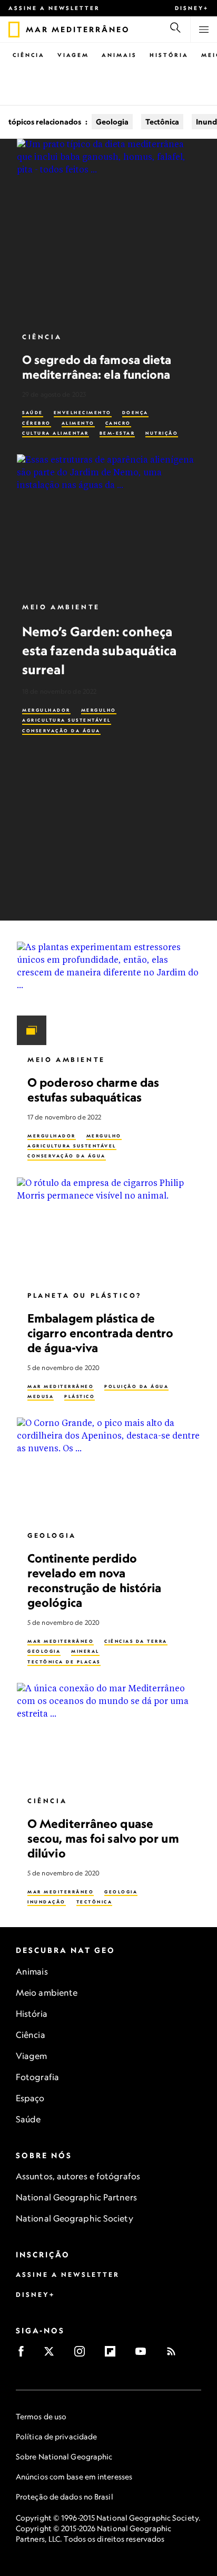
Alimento (78, 423)
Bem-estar (117, 433)
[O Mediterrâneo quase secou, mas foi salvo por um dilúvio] (108, 1735)
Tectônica (162, 122)
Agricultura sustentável (67, 720)
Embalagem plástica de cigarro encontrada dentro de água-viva (101, 1333)
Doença (135, 413)
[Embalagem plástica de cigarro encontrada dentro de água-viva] (108, 1229)
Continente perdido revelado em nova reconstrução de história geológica (94, 1580)
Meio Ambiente (61, 607)
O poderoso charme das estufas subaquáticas (93, 1090)
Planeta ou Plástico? (85, 1295)
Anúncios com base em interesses (74, 2477)
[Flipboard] (114, 2355)
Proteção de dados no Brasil (65, 2497)
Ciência (29, 55)
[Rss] (175, 2355)
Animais (119, 55)
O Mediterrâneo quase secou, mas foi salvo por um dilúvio (103, 1838)
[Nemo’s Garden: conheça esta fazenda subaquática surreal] (108, 523)
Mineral (85, 1651)
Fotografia (37, 2077)
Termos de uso (41, 2416)
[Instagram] (83, 2355)
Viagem (73, 55)
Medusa (41, 1396)
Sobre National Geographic (64, 2457)
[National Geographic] (14, 30)
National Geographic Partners (76, 2197)
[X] (52, 2355)
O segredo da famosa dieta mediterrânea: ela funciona (97, 367)
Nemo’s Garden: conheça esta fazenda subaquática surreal (99, 650)
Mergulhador (46, 710)
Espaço (30, 2098)
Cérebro (37, 423)
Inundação (47, 1902)
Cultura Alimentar (56, 433)
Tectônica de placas (64, 1662)
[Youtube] (144, 2355)
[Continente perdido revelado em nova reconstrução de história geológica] (108, 1469)
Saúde (33, 413)
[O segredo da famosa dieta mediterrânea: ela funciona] (108, 231)
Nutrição (162, 433)
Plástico (80, 1396)
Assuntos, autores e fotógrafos (78, 2176)
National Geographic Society (75, 2218)
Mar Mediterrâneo (61, 1386)
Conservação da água (61, 731)
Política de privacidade (56, 2436)
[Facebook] (24, 2355)
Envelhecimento (83, 413)
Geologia (112, 122)
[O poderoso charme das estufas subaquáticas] (108, 993)
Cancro (118, 423)
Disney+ (192, 8)
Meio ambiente (47, 1993)
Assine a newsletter (54, 8)
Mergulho (99, 710)
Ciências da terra (136, 1641)
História (169, 55)
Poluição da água (136, 1386)
